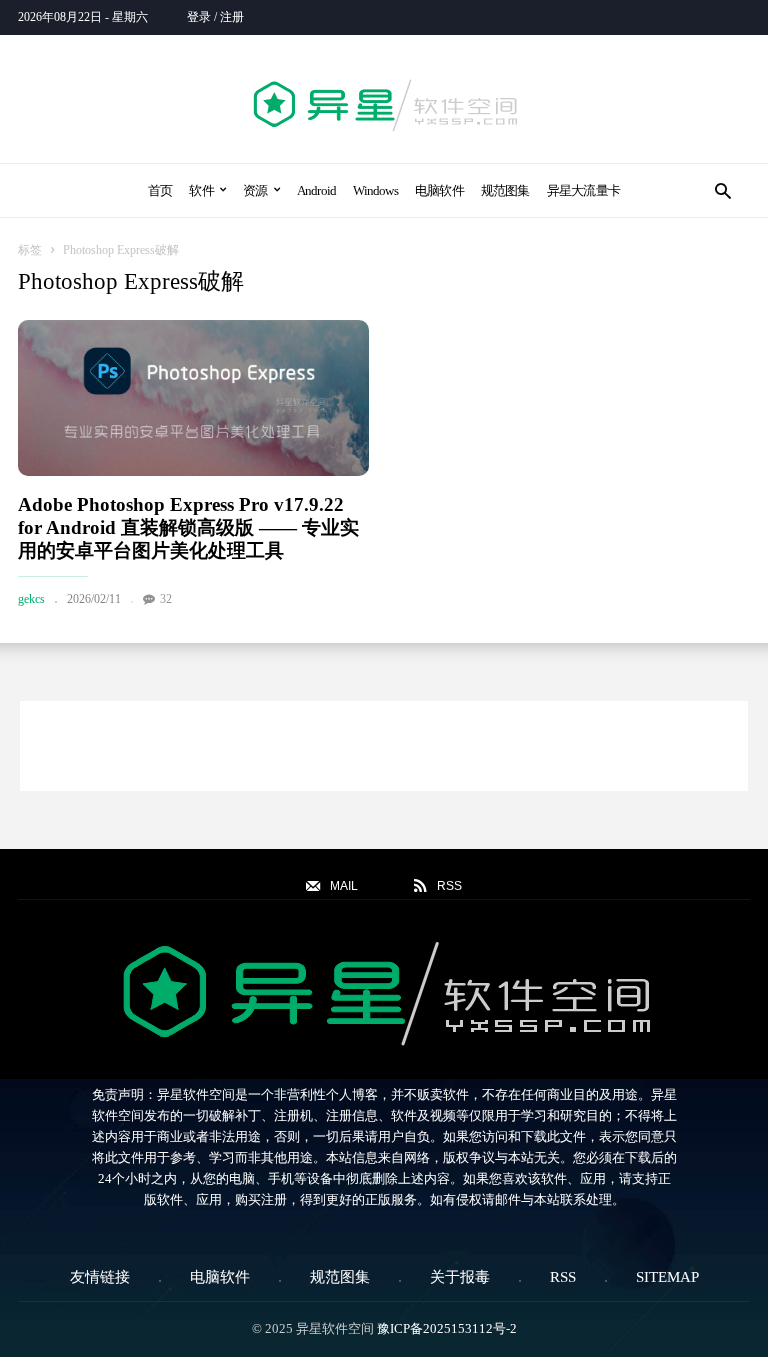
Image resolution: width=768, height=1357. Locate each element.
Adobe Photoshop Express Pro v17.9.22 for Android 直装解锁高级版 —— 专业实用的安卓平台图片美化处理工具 (188, 527)
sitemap (667, 1277)
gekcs (31, 599)
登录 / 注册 (215, 17)
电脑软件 (439, 190)
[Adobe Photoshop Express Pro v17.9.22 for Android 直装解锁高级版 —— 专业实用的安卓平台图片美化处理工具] (193, 398)
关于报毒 (460, 1277)
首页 (160, 190)
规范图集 (505, 190)
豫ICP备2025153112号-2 (447, 1328)
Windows (375, 190)
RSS (563, 1277)
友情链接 (100, 1277)
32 (166, 599)
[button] (722, 190)
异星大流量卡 (583, 190)
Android (317, 190)
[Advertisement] (384, 746)
